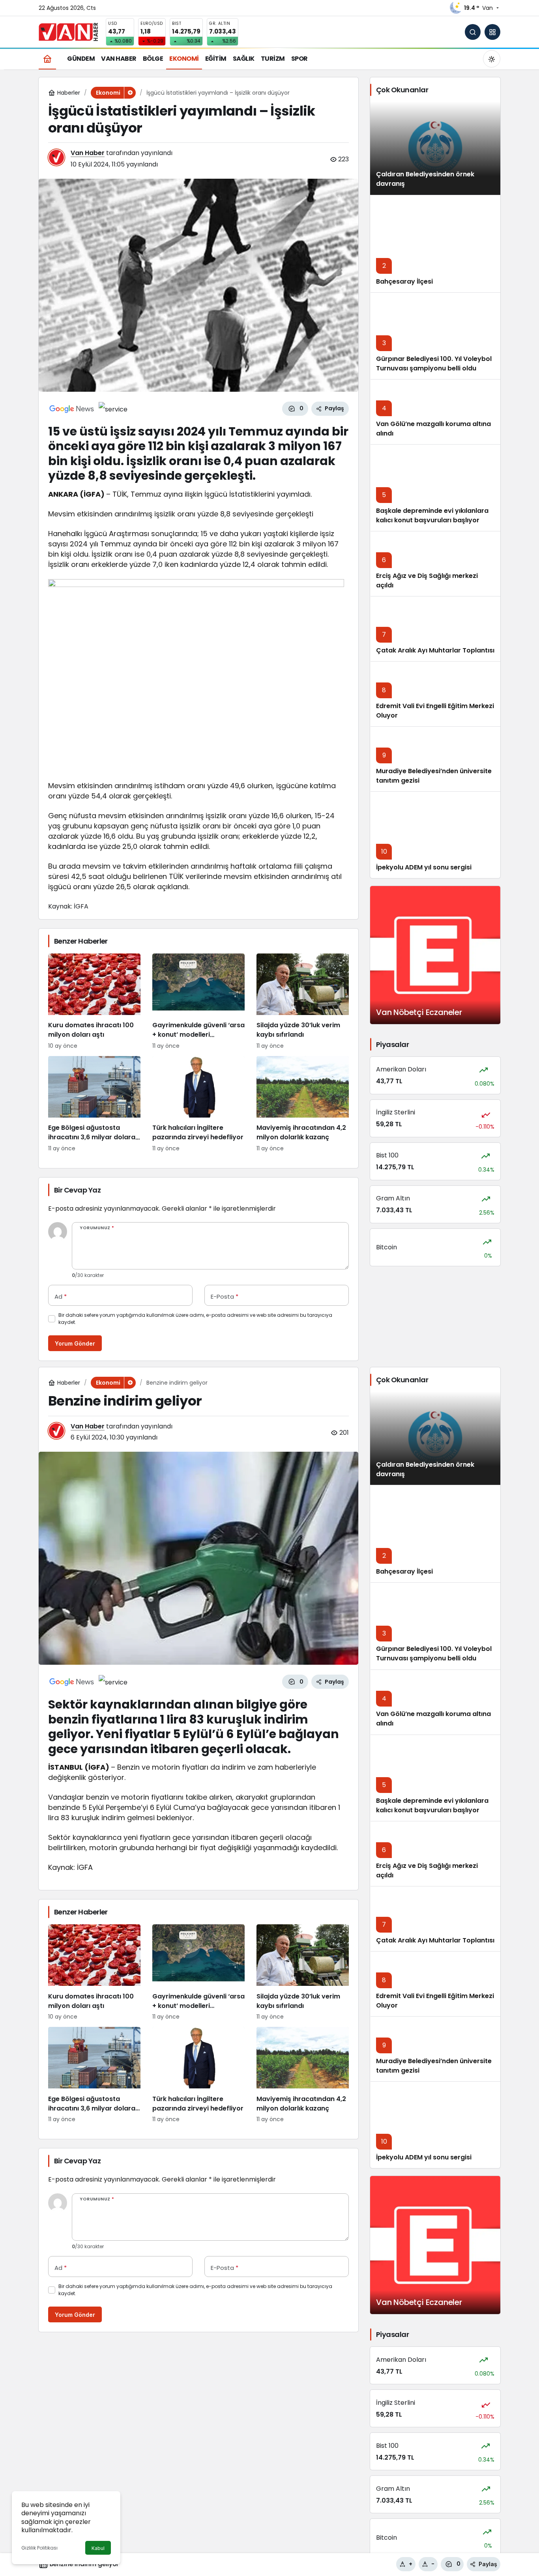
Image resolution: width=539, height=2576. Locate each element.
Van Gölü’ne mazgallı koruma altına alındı (433, 429)
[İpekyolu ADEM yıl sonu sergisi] (435, 835)
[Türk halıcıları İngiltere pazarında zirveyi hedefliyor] (198, 1104)
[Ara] (473, 32)
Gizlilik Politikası (39, 2548)
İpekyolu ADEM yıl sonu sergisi (424, 867)
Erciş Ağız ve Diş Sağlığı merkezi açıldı (427, 1870)
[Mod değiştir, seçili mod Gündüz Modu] (492, 59)
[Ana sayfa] (47, 59)
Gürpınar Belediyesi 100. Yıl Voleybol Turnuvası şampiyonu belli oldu (434, 364)
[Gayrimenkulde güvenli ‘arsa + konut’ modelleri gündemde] (198, 1002)
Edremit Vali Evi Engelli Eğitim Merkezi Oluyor (435, 2001)
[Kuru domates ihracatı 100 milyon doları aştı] (94, 1002)
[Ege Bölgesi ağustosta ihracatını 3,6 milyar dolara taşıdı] (94, 1104)
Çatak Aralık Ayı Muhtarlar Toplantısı (435, 650)
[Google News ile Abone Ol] (72, 409)
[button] (492, 32)
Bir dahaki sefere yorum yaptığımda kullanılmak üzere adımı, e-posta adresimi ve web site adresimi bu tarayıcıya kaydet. (195, 1319)
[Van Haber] (68, 31)
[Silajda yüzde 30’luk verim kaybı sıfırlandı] (303, 1002)
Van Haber (88, 153)
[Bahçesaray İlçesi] (435, 244)
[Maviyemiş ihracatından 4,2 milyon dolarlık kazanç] (303, 1104)
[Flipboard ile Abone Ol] (113, 409)
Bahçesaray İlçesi (404, 281)
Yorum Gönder (75, 1343)
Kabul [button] (98, 2548)
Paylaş (488, 2564)
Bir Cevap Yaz (77, 1190)
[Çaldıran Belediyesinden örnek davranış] (435, 148)
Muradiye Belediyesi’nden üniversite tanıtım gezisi (434, 2066)
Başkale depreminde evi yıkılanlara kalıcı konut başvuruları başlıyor (432, 515)
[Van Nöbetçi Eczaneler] (435, 955)
